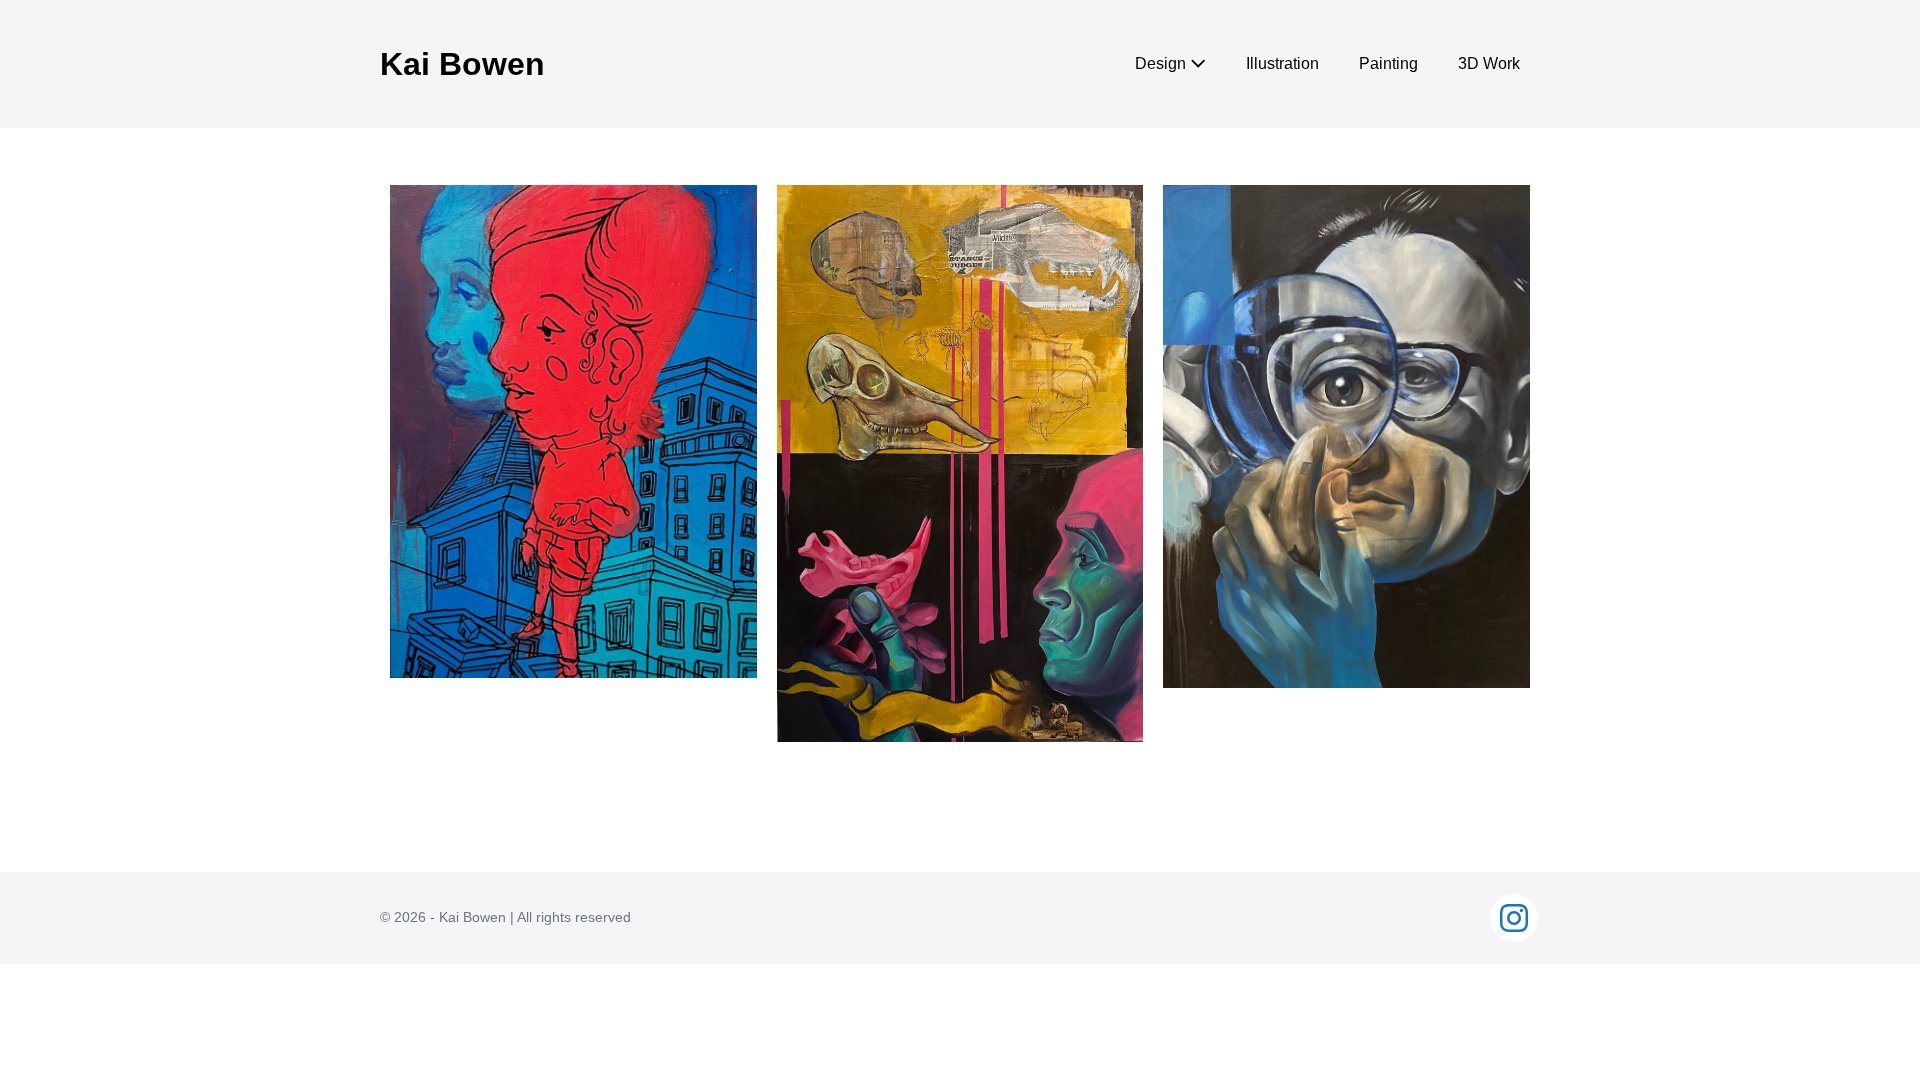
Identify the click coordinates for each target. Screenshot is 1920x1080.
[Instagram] (1514, 918)
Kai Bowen (462, 64)
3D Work (1489, 63)
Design (1162, 63)
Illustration (1282, 63)
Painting (1388, 63)
